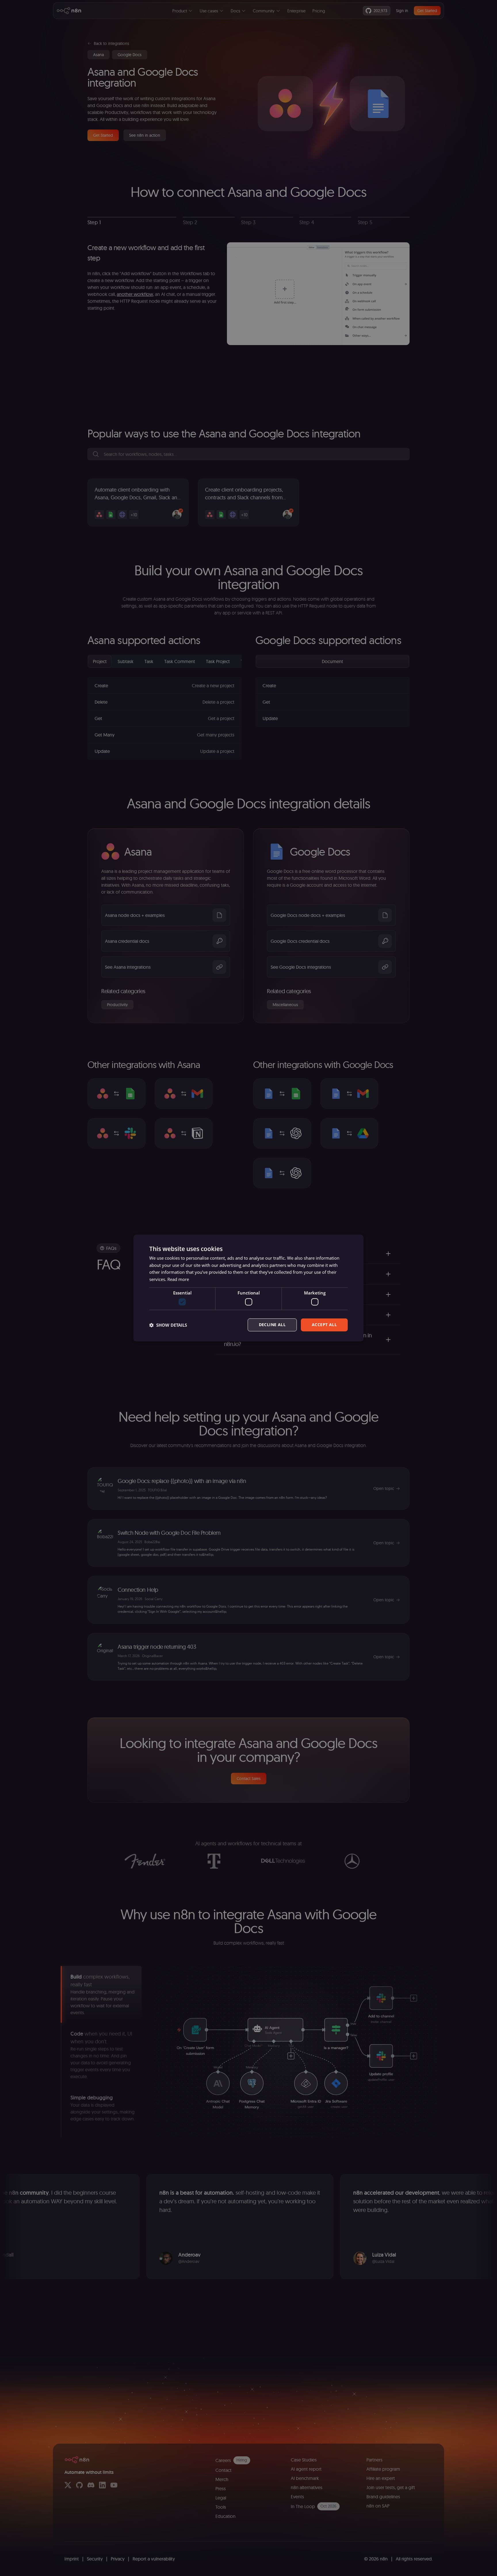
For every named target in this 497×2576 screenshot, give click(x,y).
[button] (168, 1325)
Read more (178, 1279)
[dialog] (248, 1288)
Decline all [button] (272, 1325)
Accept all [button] (324, 1325)
